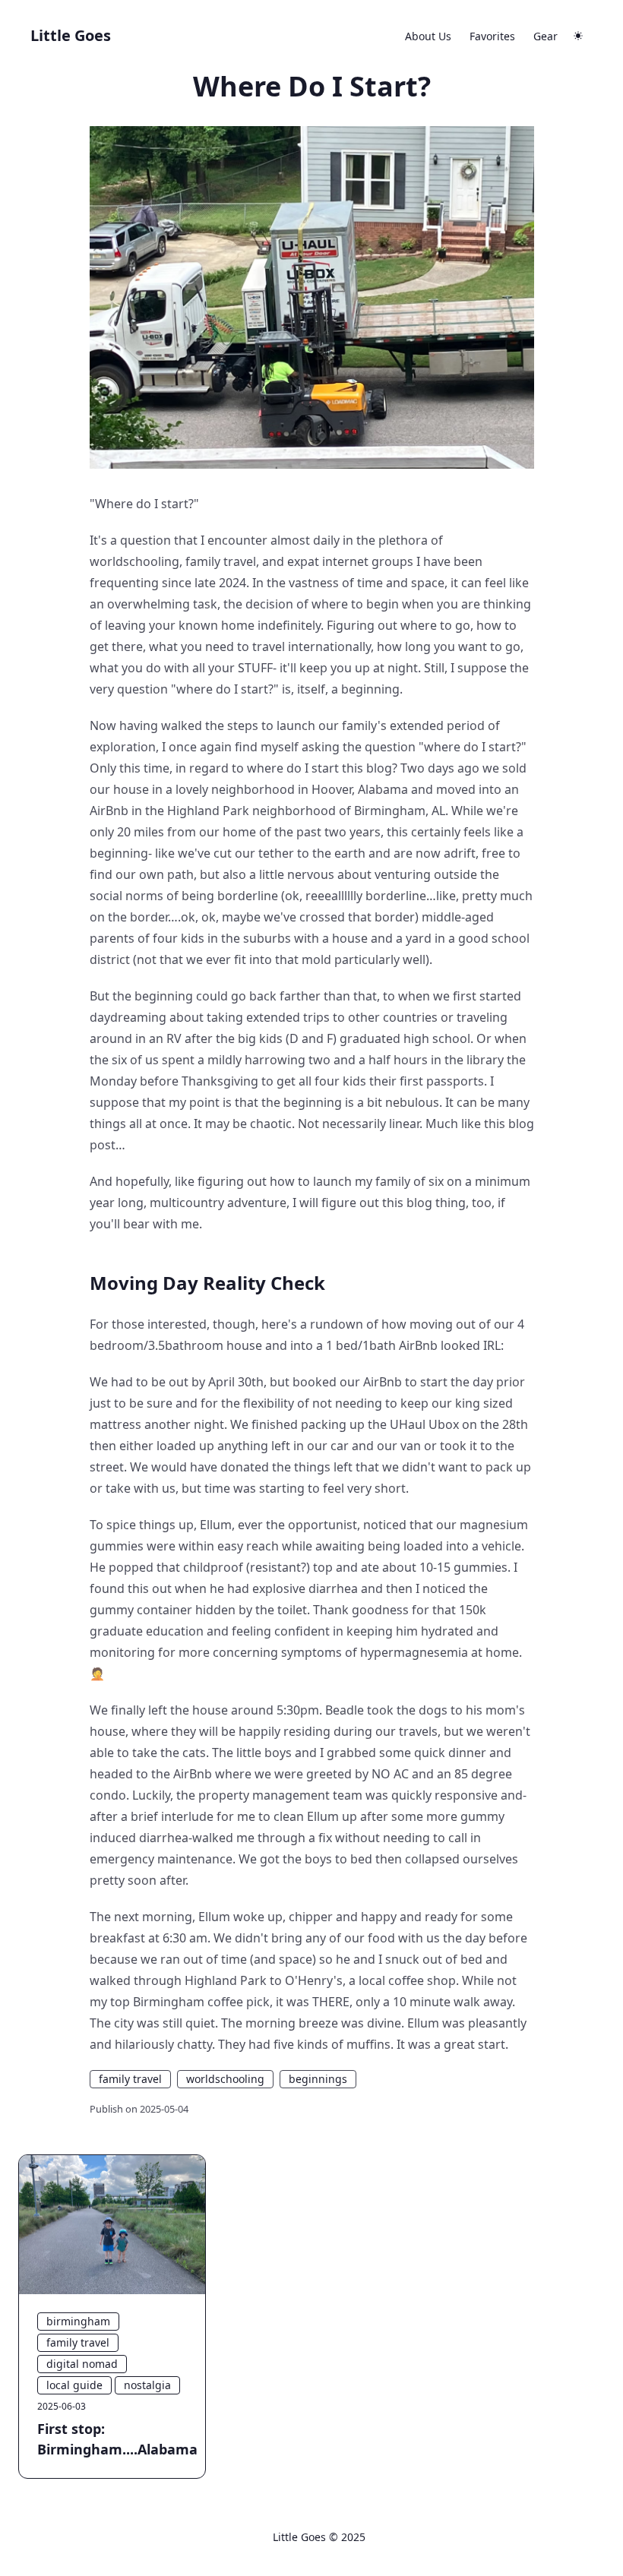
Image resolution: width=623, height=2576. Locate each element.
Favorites (492, 36)
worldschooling (225, 2079)
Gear (546, 36)
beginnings (318, 2079)
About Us (428, 36)
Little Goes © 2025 (319, 2537)
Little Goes (71, 35)
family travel (130, 2079)
